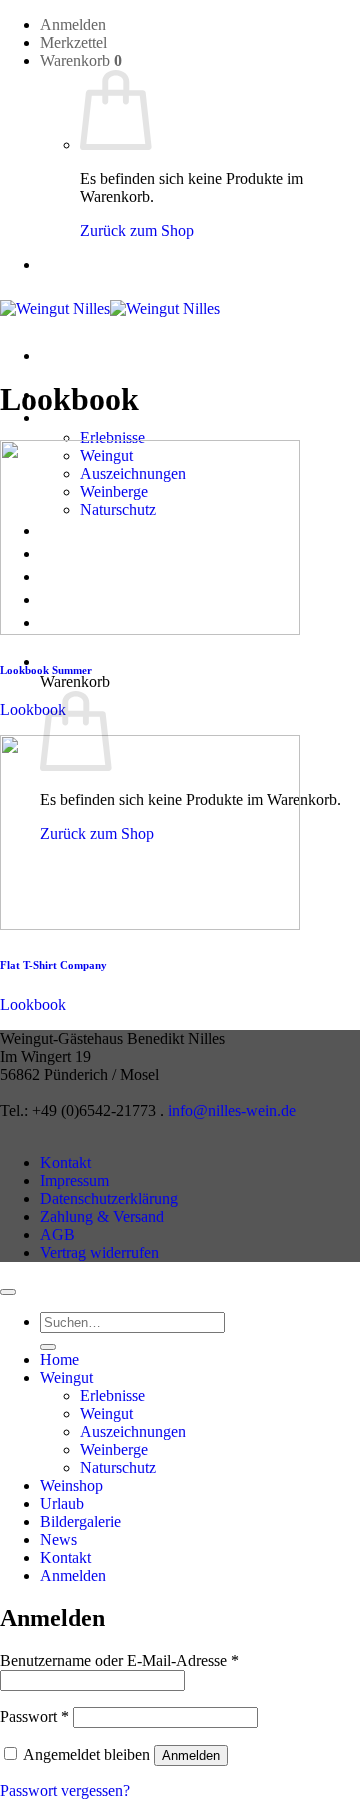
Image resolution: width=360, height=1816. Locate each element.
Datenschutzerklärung (109, 1198)
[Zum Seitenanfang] (8, 1292)
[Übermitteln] (48, 1347)
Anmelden (191, 1755)
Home (59, 1359)
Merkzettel (73, 42)
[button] (73, 24)
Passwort (34, 1716)
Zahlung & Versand (102, 1216)
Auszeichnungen (133, 1431)
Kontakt (65, 1162)
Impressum (74, 1180)
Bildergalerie (80, 1521)
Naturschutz (118, 1467)
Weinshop (71, 1485)
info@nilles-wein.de (232, 1110)
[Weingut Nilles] (110, 308)
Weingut (66, 1377)
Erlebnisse (112, 437)
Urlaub (62, 1503)
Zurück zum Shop (137, 230)
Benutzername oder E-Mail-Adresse (119, 1660)
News (58, 1539)
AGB (57, 1234)
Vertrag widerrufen (99, 1252)
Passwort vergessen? (65, 1790)
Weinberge (114, 1449)
